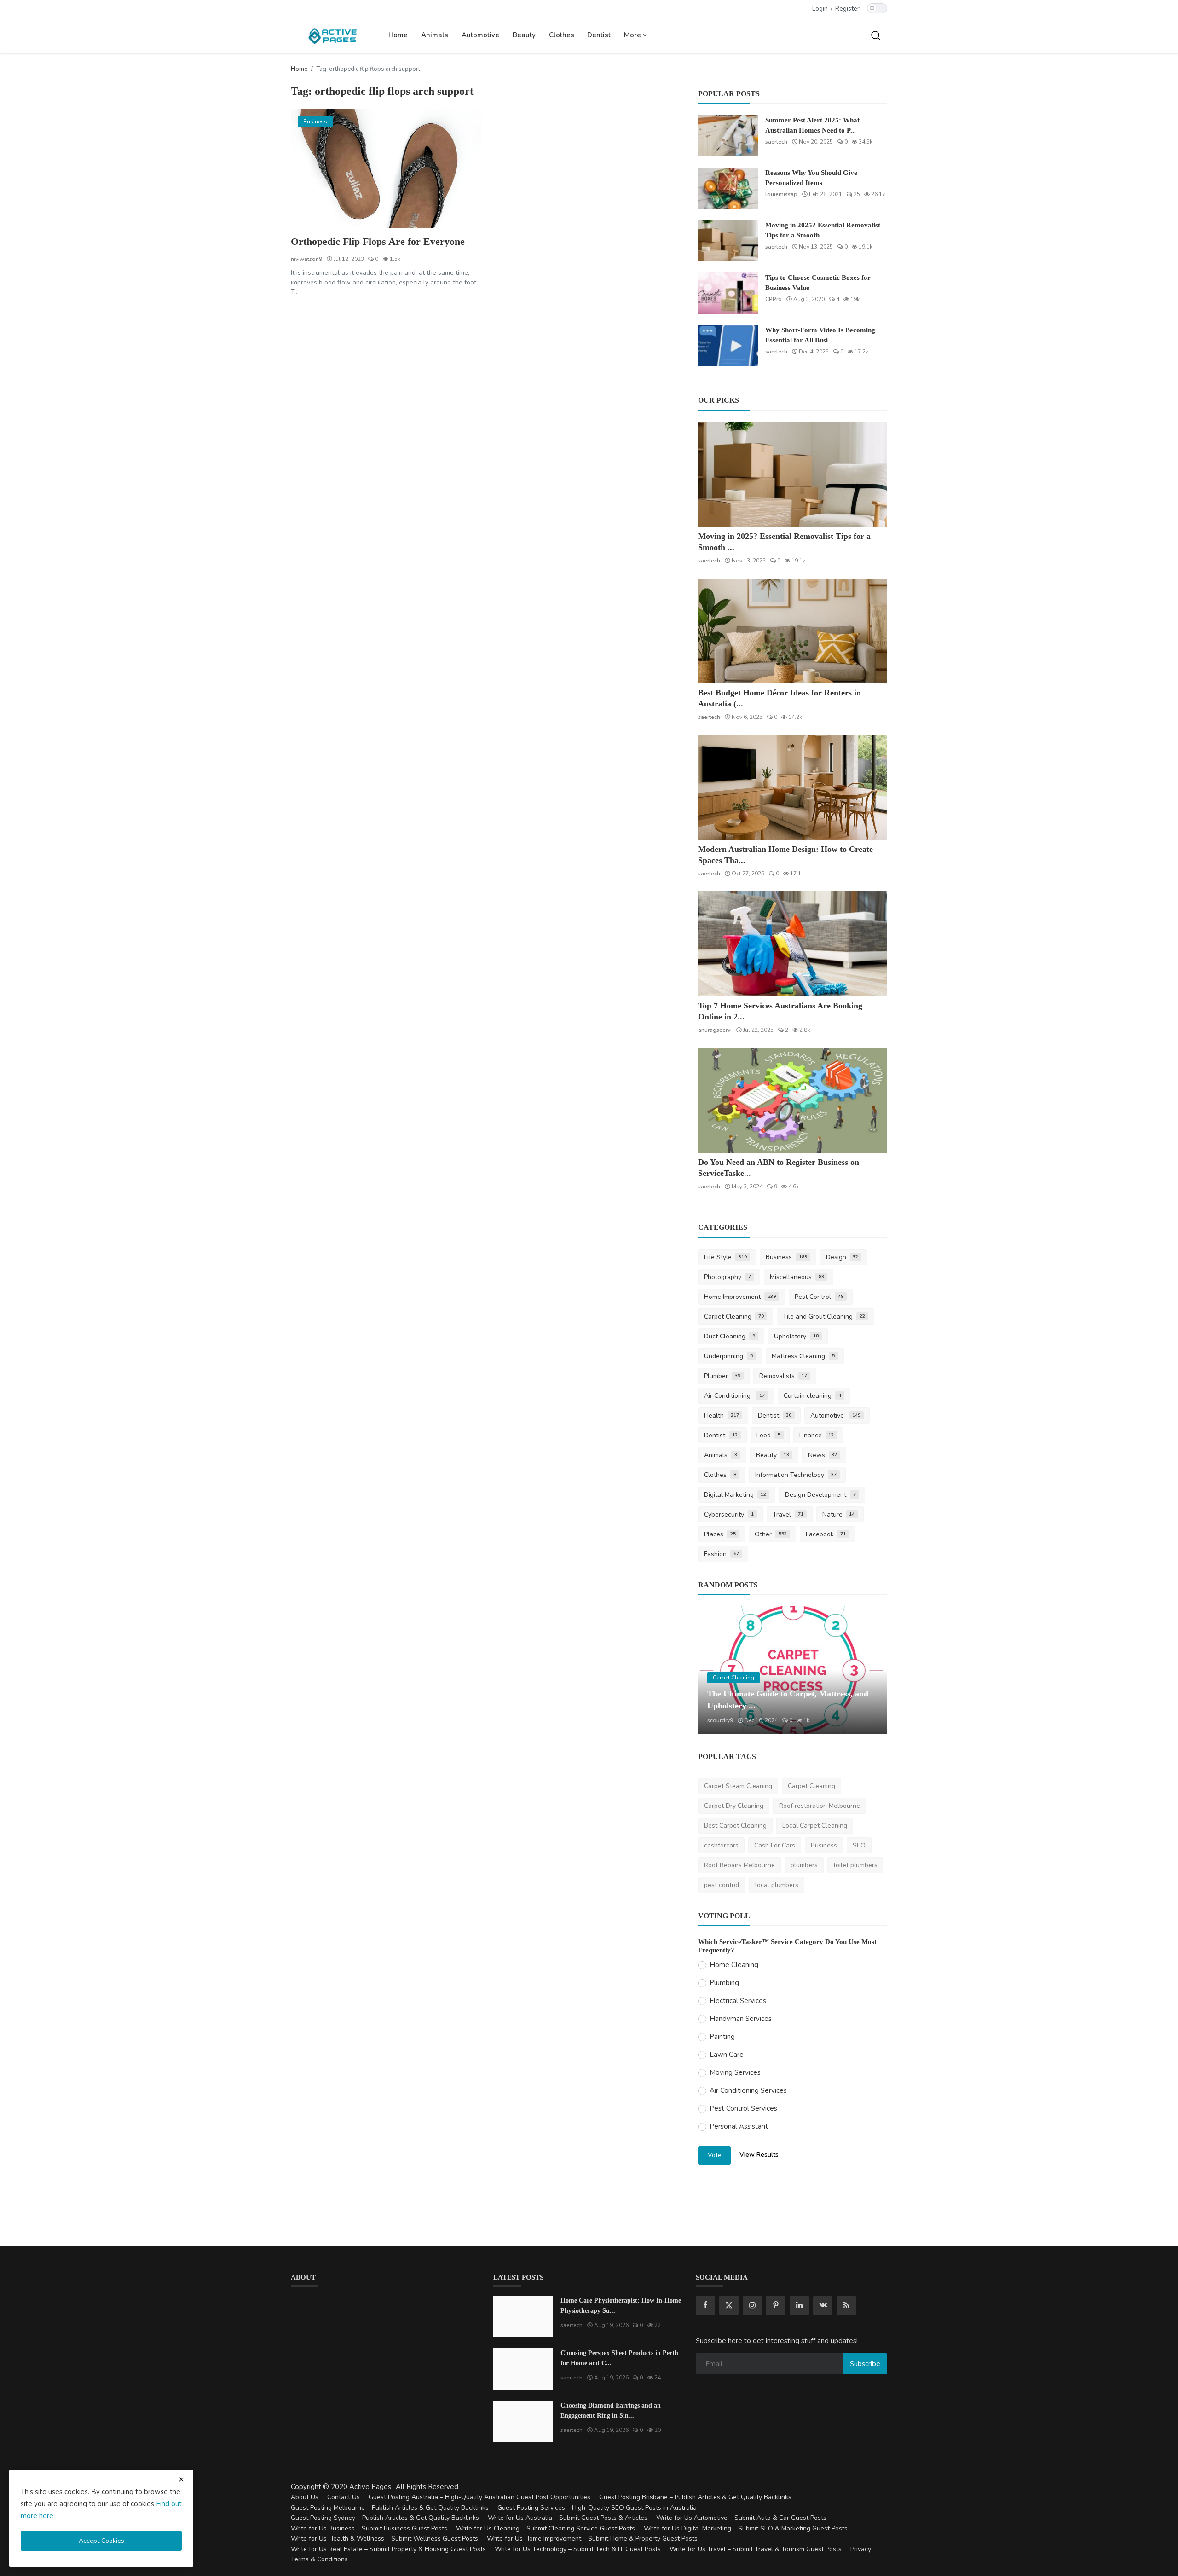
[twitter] (729, 2305)
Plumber (722, 1376)
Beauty (524, 35)
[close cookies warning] (181, 2479)
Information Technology (796, 1475)
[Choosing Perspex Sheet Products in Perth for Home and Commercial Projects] (523, 2369)
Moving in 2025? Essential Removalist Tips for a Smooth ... (823, 230)
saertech (776, 142)
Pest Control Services (743, 2108)
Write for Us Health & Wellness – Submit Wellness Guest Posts (384, 2538)
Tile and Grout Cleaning (824, 1317)
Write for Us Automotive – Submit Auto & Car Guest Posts (741, 2518)
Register (847, 9)
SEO (859, 1845)
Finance (817, 1435)
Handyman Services (741, 2019)
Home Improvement (740, 1297)
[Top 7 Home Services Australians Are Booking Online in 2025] (793, 944)
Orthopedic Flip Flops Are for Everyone (378, 241)
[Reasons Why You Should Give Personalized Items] (728, 188)
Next (870, 1670)
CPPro (774, 299)
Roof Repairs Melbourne (739, 1865)
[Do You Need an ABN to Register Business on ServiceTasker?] (793, 1100)
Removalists (783, 1376)
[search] (876, 35)
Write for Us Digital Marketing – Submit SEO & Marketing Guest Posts (746, 2528)
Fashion (722, 1554)
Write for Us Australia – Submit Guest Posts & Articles (568, 2518)
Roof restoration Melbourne (820, 1806)
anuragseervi (715, 1030)
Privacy (861, 2549)
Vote (715, 2155)
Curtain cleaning (812, 1396)
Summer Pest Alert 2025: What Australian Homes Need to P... (812, 125)
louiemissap (781, 194)
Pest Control (819, 1297)
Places (720, 1534)
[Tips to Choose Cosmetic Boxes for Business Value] (728, 293)
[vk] (823, 2305)
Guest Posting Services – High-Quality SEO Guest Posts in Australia (597, 2508)
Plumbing (724, 1983)
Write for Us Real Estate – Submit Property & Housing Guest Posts (388, 2549)
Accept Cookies (101, 2541)
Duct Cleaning (730, 1336)
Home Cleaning (734, 1965)
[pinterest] (776, 2305)
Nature (839, 1514)
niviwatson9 (306, 259)
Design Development (820, 1495)
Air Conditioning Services (748, 2090)
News (823, 1455)
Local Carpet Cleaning (815, 1826)
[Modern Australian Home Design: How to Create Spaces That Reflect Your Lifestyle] (793, 787)
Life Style (725, 1257)
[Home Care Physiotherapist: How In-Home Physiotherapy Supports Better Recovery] (523, 2316)
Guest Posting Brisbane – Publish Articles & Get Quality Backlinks (695, 2497)
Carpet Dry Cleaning (734, 1806)
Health (722, 1415)
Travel (788, 1514)
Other (771, 1534)
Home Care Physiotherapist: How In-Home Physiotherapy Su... (621, 2306)
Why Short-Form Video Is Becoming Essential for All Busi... (820, 335)
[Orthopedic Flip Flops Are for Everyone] (386, 169)
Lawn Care (727, 2055)
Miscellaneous (797, 1277)
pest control (722, 1885)
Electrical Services (738, 2001)
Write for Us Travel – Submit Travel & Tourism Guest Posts (756, 2549)
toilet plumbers (855, 1865)
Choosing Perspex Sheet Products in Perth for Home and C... (619, 2358)
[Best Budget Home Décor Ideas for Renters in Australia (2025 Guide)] (793, 631)
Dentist (599, 35)
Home (398, 35)
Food (768, 1435)
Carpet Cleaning (734, 1317)
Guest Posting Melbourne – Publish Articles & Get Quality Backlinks (390, 2508)
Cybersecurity (729, 1514)
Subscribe (865, 2364)
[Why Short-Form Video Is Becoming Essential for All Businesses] (728, 346)
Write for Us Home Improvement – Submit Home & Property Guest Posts (592, 2538)
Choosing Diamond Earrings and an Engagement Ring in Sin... (611, 2411)
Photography (728, 1277)
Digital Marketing (735, 1495)
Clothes (562, 35)
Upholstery (796, 1336)
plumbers (804, 1865)
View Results (759, 2155)
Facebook (826, 1534)
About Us (305, 2497)
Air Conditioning (734, 1396)
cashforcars (721, 1845)
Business (786, 1257)
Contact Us (344, 2497)
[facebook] (705, 2305)
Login (820, 9)
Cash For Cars (775, 1845)
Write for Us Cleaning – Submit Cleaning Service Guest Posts (546, 2528)
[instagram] (752, 2305)
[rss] (846, 2305)
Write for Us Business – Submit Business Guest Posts (369, 2528)
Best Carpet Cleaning (735, 1826)
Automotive (480, 35)
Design (842, 1257)
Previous (715, 1670)
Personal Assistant (739, 2126)
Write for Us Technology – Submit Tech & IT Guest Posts (578, 2549)
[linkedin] (799, 2305)
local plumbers (777, 1885)
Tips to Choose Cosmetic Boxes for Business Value (818, 283)
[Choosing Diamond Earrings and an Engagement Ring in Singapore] (523, 2421)
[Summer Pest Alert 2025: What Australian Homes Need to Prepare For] (728, 136)
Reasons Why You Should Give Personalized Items (811, 178)
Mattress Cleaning (803, 1356)
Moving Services (735, 2072)
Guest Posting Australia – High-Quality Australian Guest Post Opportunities (479, 2497)
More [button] (633, 35)
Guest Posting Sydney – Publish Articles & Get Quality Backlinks (385, 2518)
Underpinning (728, 1356)
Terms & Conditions (319, 2559)
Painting (722, 2037)
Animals (435, 35)
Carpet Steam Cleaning (738, 1786)
